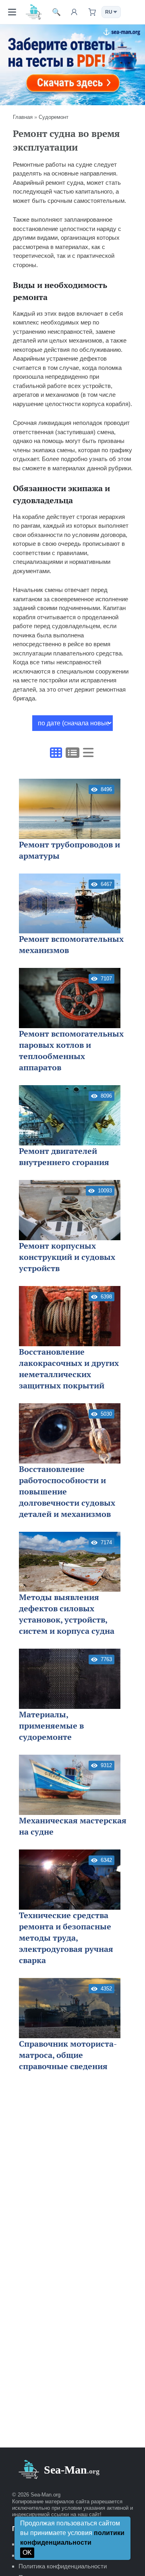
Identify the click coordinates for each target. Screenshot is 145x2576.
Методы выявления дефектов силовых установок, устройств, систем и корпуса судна (67, 1614)
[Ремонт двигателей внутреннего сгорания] (70, 1115)
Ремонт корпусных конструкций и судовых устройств (67, 1257)
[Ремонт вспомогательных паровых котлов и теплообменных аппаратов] (70, 998)
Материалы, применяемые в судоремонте (51, 1726)
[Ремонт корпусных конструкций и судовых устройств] (70, 1210)
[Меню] (12, 12)
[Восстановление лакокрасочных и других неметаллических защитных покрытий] (70, 1316)
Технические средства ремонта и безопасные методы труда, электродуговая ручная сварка (66, 1938)
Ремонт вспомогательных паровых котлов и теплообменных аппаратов (71, 1050)
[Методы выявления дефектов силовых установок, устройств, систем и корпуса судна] (70, 1562)
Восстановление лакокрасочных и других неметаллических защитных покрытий (69, 1369)
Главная (23, 117)
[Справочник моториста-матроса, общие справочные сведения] (70, 2008)
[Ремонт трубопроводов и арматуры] (70, 809)
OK (27, 2553)
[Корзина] (92, 12)
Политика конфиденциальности (63, 2566)
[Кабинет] (74, 12)
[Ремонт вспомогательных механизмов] (70, 904)
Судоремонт (54, 117)
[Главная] (34, 12)
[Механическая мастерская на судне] (70, 1785)
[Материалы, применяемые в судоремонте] (70, 1679)
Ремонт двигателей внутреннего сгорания (64, 1156)
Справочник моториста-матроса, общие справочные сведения (68, 2055)
